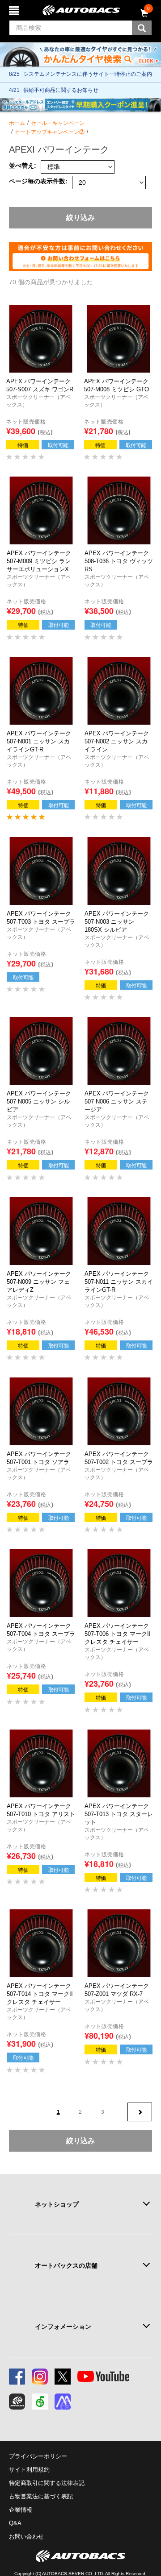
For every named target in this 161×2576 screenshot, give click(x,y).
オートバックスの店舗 (66, 2265)
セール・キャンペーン (58, 123)
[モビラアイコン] (63, 2402)
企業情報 (21, 2510)
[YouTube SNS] (103, 2377)
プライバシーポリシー (38, 2456)
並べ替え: (23, 166)
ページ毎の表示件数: (38, 181)
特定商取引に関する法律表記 (47, 2483)
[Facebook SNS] (17, 2377)
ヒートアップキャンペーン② (50, 132)
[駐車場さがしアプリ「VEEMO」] (40, 2402)
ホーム (17, 123)
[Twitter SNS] (63, 2377)
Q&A (15, 2523)
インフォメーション (63, 2327)
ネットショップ (57, 2204)
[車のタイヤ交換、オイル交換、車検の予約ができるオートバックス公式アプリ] (17, 2402)
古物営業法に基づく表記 (41, 2496)
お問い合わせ (26, 2537)
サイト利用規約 (29, 2470)
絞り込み (80, 218)
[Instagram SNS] (40, 2377)
